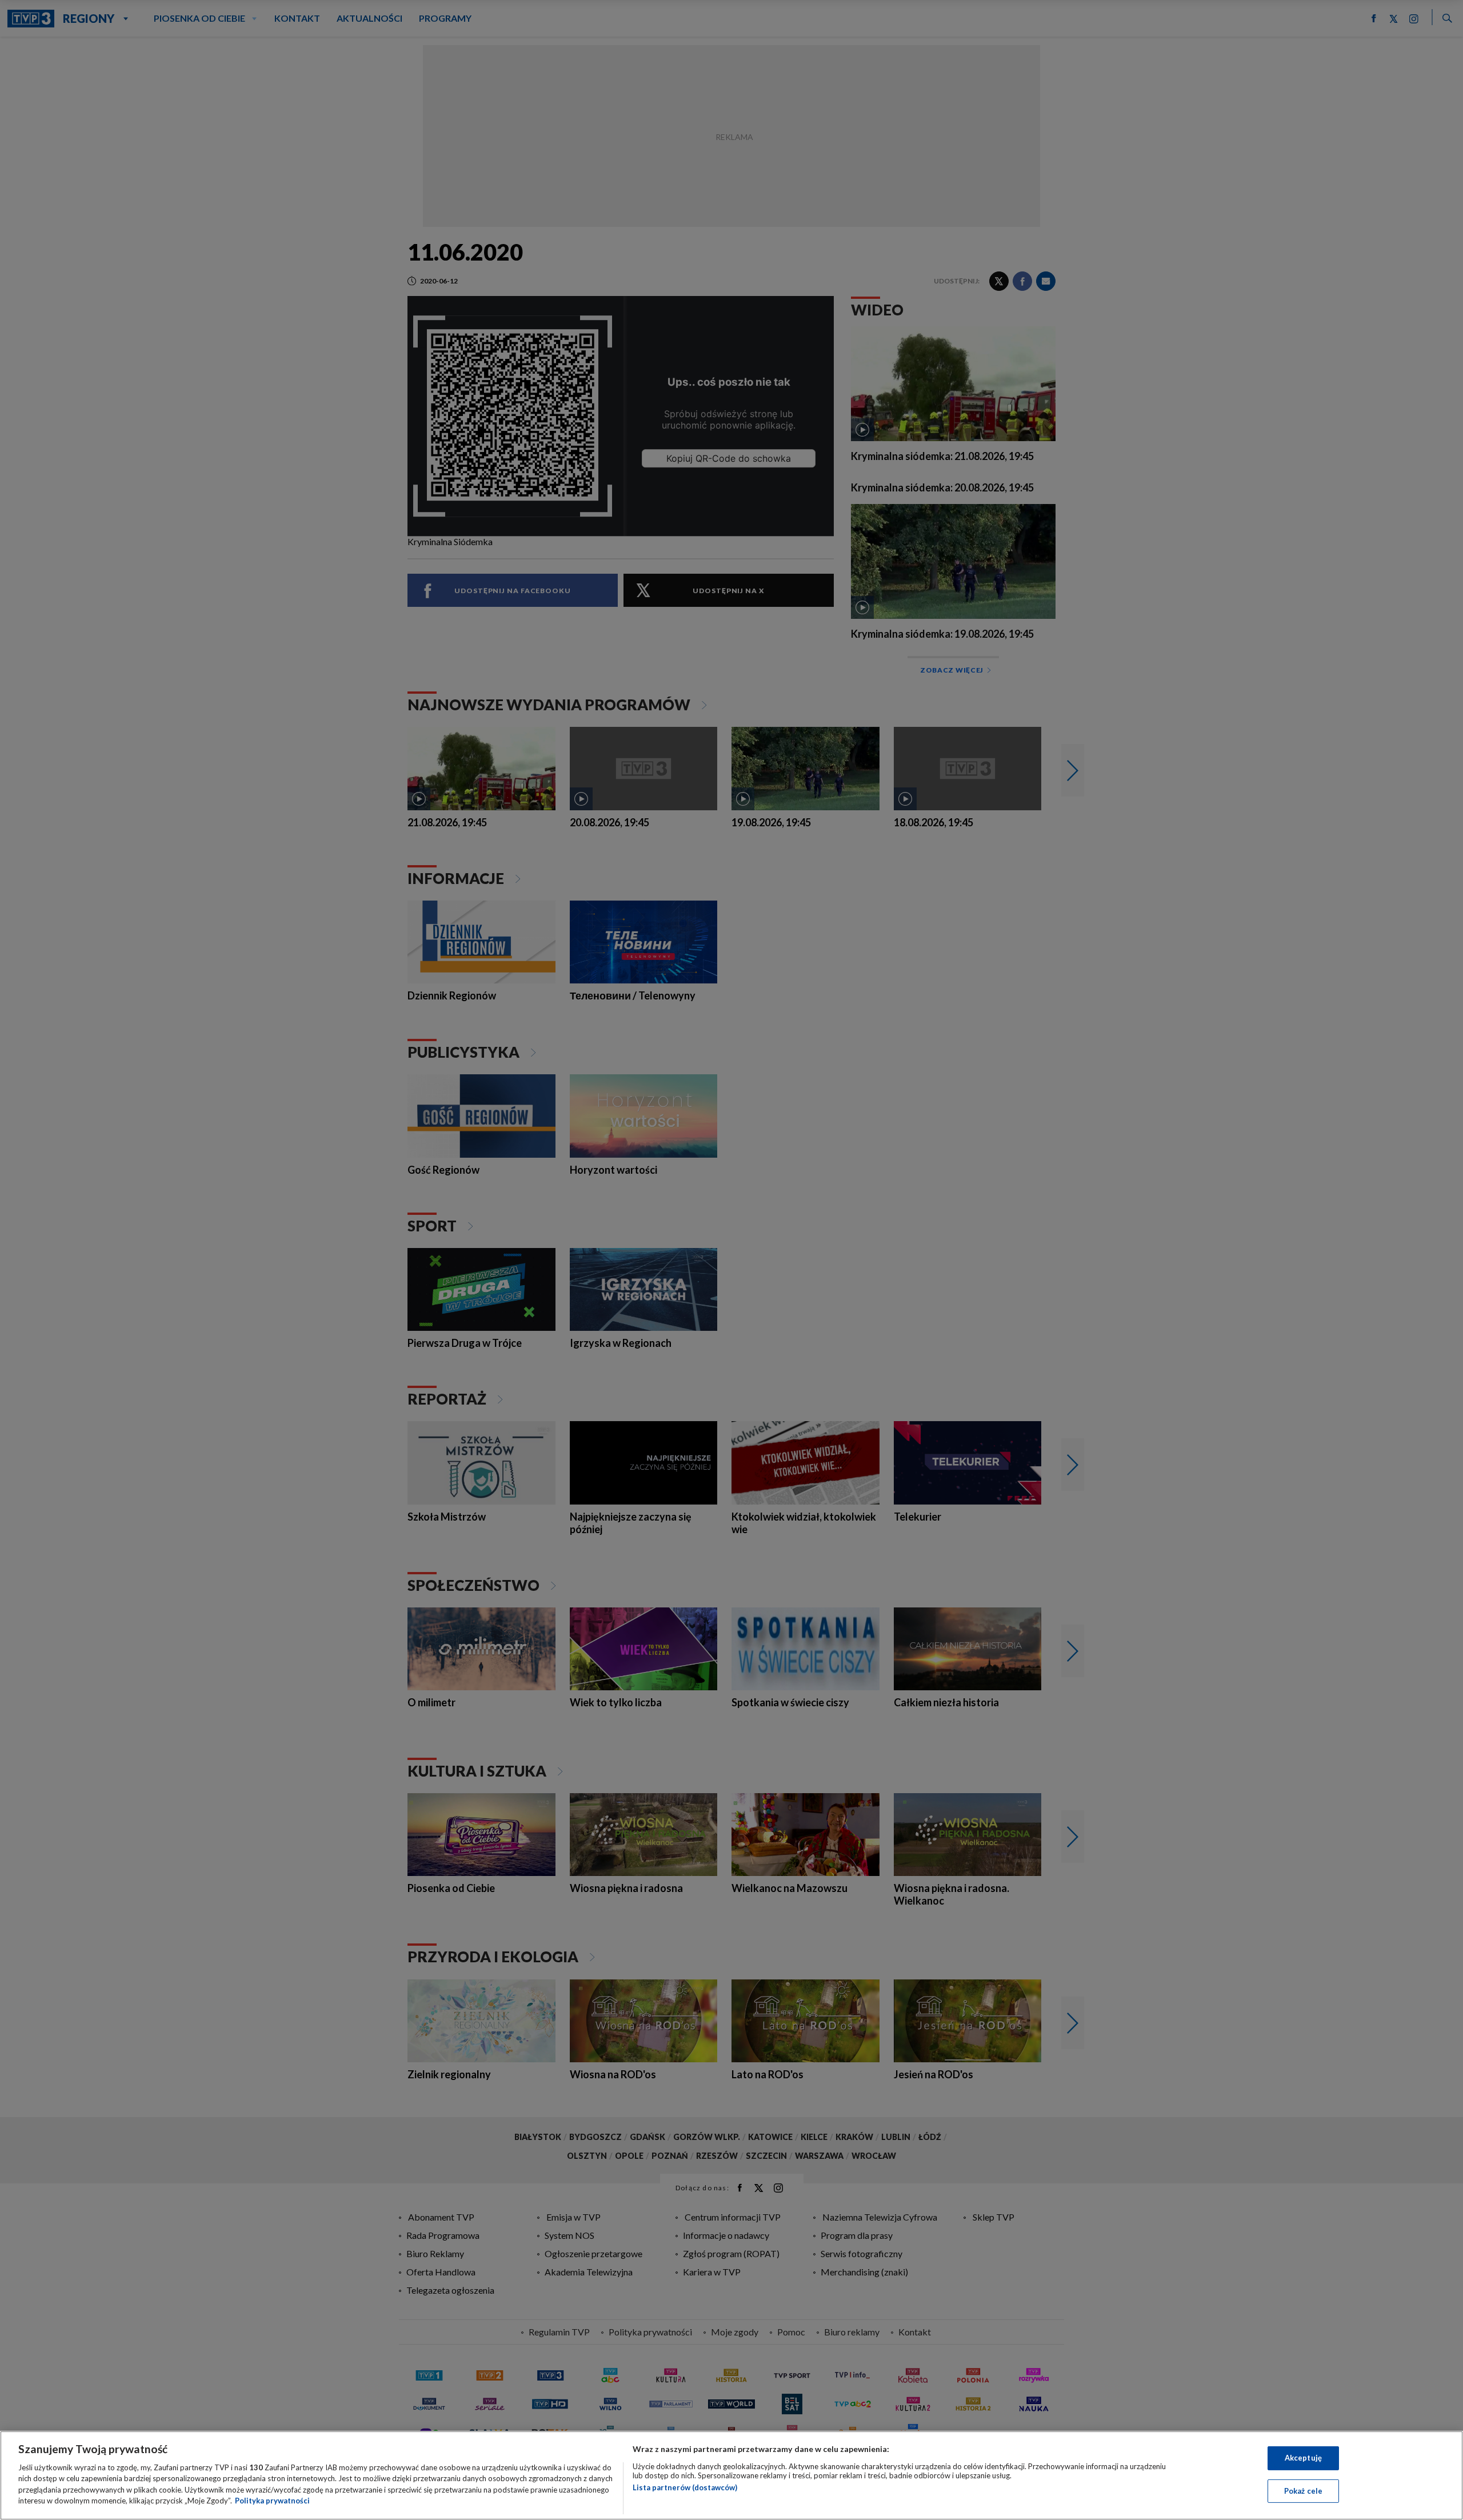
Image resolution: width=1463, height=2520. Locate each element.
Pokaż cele (1303, 2490)
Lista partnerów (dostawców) (685, 2487)
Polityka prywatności (272, 2501)
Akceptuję (1303, 2458)
